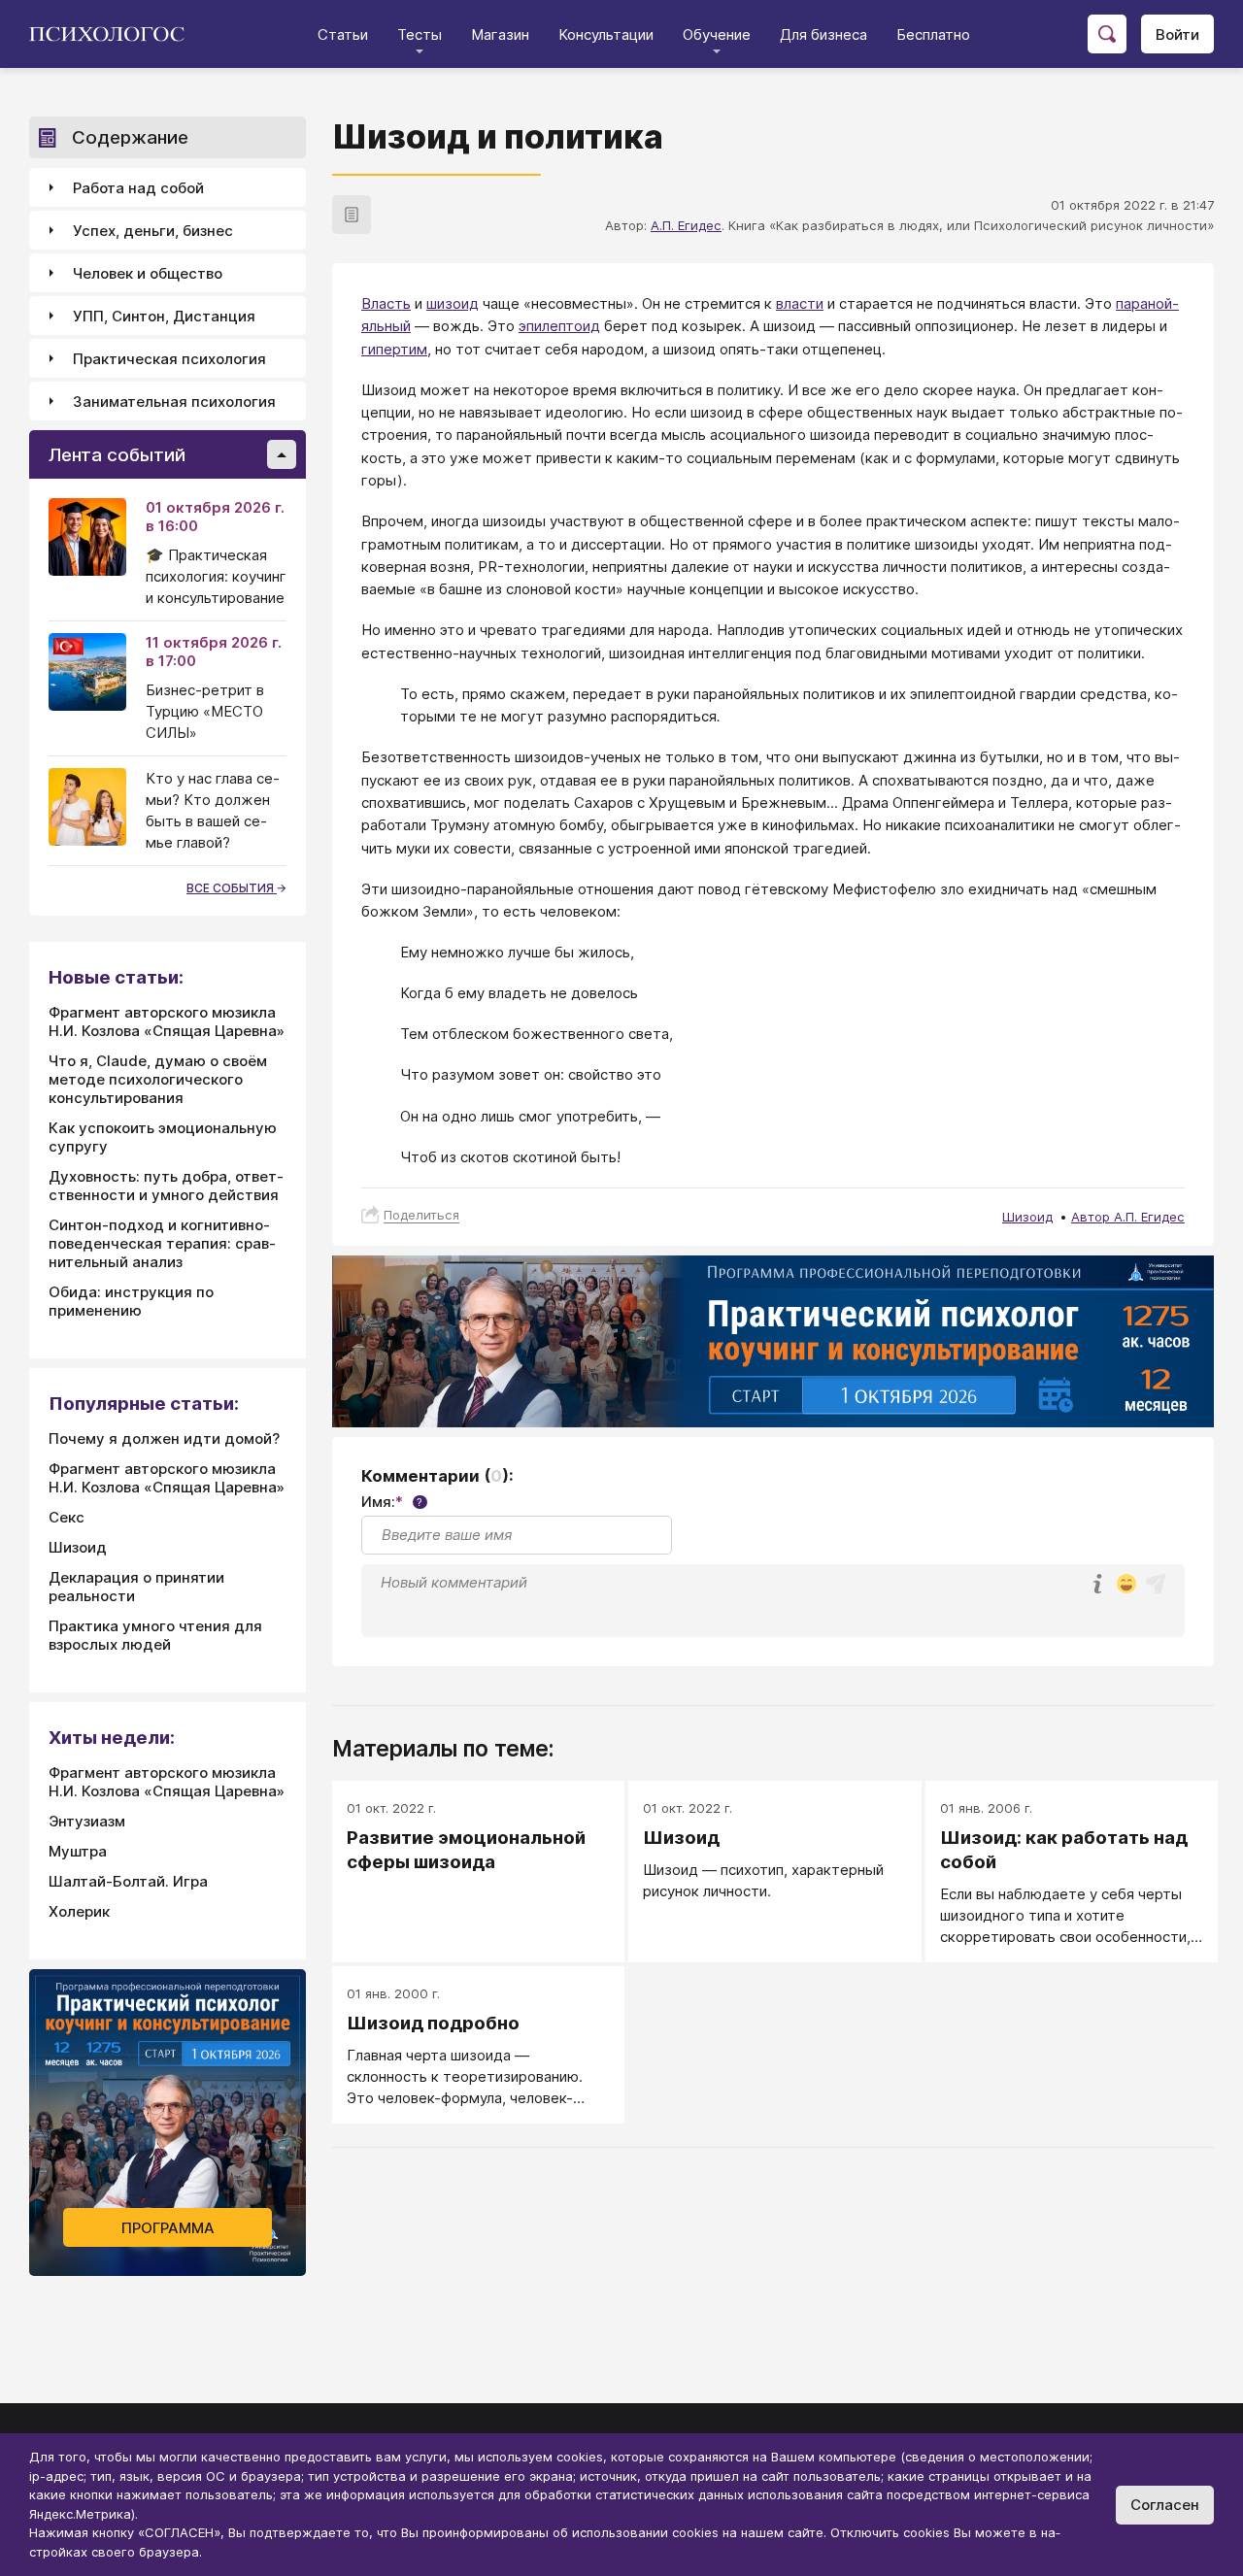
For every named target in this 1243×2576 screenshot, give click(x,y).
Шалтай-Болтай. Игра (128, 1881)
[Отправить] (1156, 1584)
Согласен (1165, 2505)
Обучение (717, 34)
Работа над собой (138, 188)
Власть (386, 303)
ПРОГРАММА (168, 2228)
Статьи (343, 34)
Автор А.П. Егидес (1128, 1217)
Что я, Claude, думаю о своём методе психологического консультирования (158, 1079)
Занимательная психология (174, 401)
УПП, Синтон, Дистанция (164, 316)
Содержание (130, 137)
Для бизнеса (823, 34)
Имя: (392, 1502)
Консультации (606, 34)
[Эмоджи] (1126, 1585)
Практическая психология (169, 359)
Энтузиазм (87, 1821)
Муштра (78, 1851)
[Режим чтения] (352, 215)
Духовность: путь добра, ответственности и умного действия (166, 1186)
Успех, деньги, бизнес (153, 231)
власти (800, 303)
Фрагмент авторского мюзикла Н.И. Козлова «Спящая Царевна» (167, 1021)
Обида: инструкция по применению (131, 1301)
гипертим (394, 349)
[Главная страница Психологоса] (114, 34)
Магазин (500, 34)
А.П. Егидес (686, 225)
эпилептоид (559, 326)
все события (232, 888)
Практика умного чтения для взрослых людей (155, 1635)
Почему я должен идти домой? (164, 1439)
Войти (1177, 34)
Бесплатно (933, 34)
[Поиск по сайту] (1107, 34)
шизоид (453, 303)
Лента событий (117, 455)
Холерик (79, 1911)
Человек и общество (148, 273)
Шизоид (1027, 1217)
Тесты (420, 34)
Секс (67, 1517)
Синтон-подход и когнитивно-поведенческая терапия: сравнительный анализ (162, 1243)
